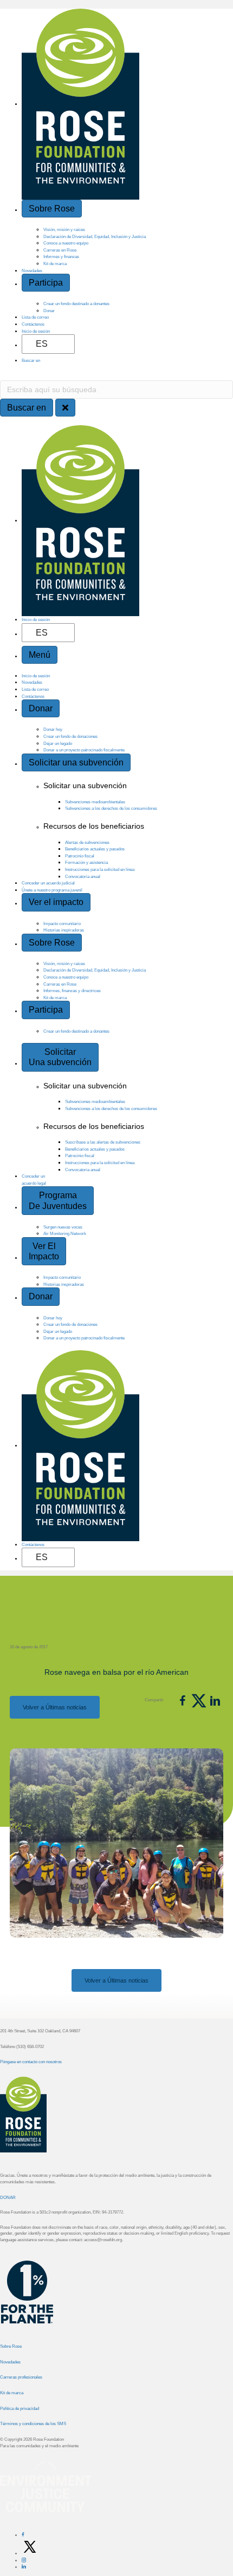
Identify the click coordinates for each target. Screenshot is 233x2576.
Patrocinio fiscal (80, 856)
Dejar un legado (58, 743)
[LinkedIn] (24, 2567)
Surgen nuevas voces (63, 1227)
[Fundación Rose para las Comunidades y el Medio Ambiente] (1, 2296)
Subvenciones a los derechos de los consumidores (111, 808)
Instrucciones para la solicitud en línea (100, 869)
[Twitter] (30, 2553)
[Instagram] (24, 2560)
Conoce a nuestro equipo (66, 243)
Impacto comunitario (62, 923)
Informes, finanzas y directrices (72, 990)
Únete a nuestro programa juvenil (52, 890)
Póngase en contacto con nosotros (31, 2062)
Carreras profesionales (21, 2377)
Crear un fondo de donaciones (70, 736)
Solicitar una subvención (76, 762)
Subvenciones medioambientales (95, 802)
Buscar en (31, 360)
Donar (49, 311)
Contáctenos (33, 324)
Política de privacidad (20, 2408)
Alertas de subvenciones (87, 842)
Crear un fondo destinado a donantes (76, 303)
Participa (46, 283)
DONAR (8, 2197)
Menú (40, 655)
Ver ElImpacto (44, 1251)
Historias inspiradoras (64, 930)
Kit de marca (55, 263)
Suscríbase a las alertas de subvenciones (103, 1142)
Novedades (32, 270)
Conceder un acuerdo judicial (48, 883)
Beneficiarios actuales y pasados (95, 849)
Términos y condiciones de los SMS (33, 2423)
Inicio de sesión (36, 331)
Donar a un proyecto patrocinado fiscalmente (84, 750)
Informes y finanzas (61, 256)
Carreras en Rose (60, 250)
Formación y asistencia (86, 862)
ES (42, 344)
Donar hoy (53, 729)
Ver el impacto (56, 902)
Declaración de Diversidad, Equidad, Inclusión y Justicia (95, 236)
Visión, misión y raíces (64, 229)
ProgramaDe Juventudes (58, 1200)
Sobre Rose (52, 209)
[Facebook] (23, 2535)
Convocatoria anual (83, 876)
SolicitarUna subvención (60, 1057)
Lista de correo (35, 317)
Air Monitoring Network (65, 1233)
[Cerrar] (65, 408)
